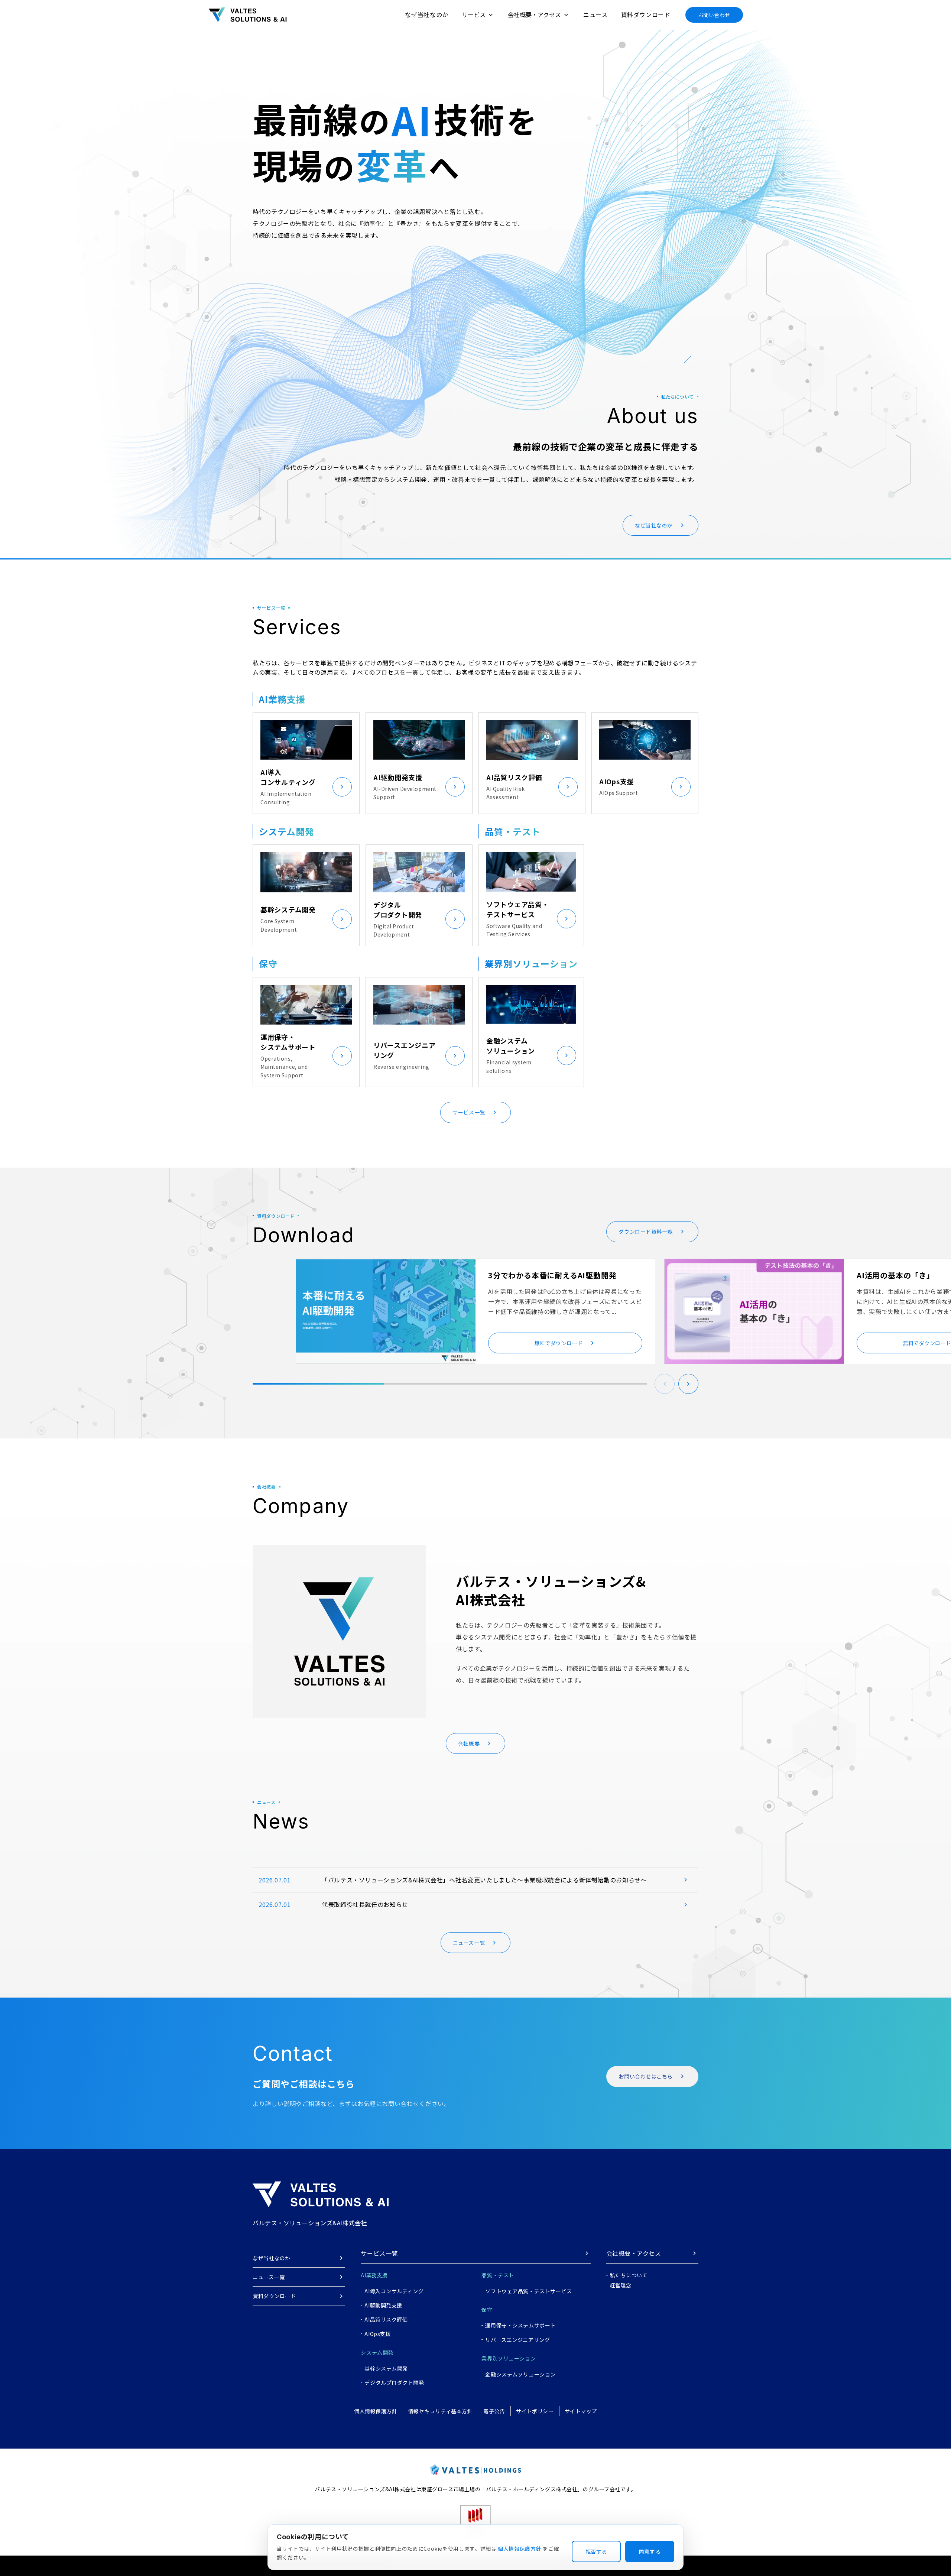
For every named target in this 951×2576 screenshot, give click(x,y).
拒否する (596, 2551)
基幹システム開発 (386, 2368)
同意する (650, 2551)
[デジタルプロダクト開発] (455, 919)
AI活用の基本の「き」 (895, 1275)
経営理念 (621, 2285)
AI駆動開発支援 (383, 2305)
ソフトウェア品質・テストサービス (528, 2291)
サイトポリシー (535, 2411)
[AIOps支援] (681, 787)
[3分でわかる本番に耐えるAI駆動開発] (386, 1311)
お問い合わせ (714, 15)
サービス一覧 (379, 2253)
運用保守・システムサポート (520, 2325)
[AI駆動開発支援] (455, 787)
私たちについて (629, 2275)
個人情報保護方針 (376, 2411)
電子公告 (494, 2411)
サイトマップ (581, 2411)
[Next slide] (688, 1384)
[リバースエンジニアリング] (455, 1056)
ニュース (595, 14)
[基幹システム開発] (342, 919)
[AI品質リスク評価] (568, 787)
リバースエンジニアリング (517, 2340)
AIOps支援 (378, 2334)
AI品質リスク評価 (386, 2319)
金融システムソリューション (520, 2374)
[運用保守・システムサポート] (342, 1056)
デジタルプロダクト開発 (394, 2382)
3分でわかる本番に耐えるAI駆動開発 (552, 1275)
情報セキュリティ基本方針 (441, 2411)
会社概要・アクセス (634, 2253)
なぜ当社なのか (426, 14)
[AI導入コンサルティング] (342, 787)
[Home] (248, 15)
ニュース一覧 (269, 2277)
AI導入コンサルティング (394, 2291)
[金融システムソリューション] (567, 1055)
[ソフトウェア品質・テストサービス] (567, 919)
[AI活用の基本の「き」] (754, 1311)
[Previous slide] (665, 1384)
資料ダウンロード (646, 14)
